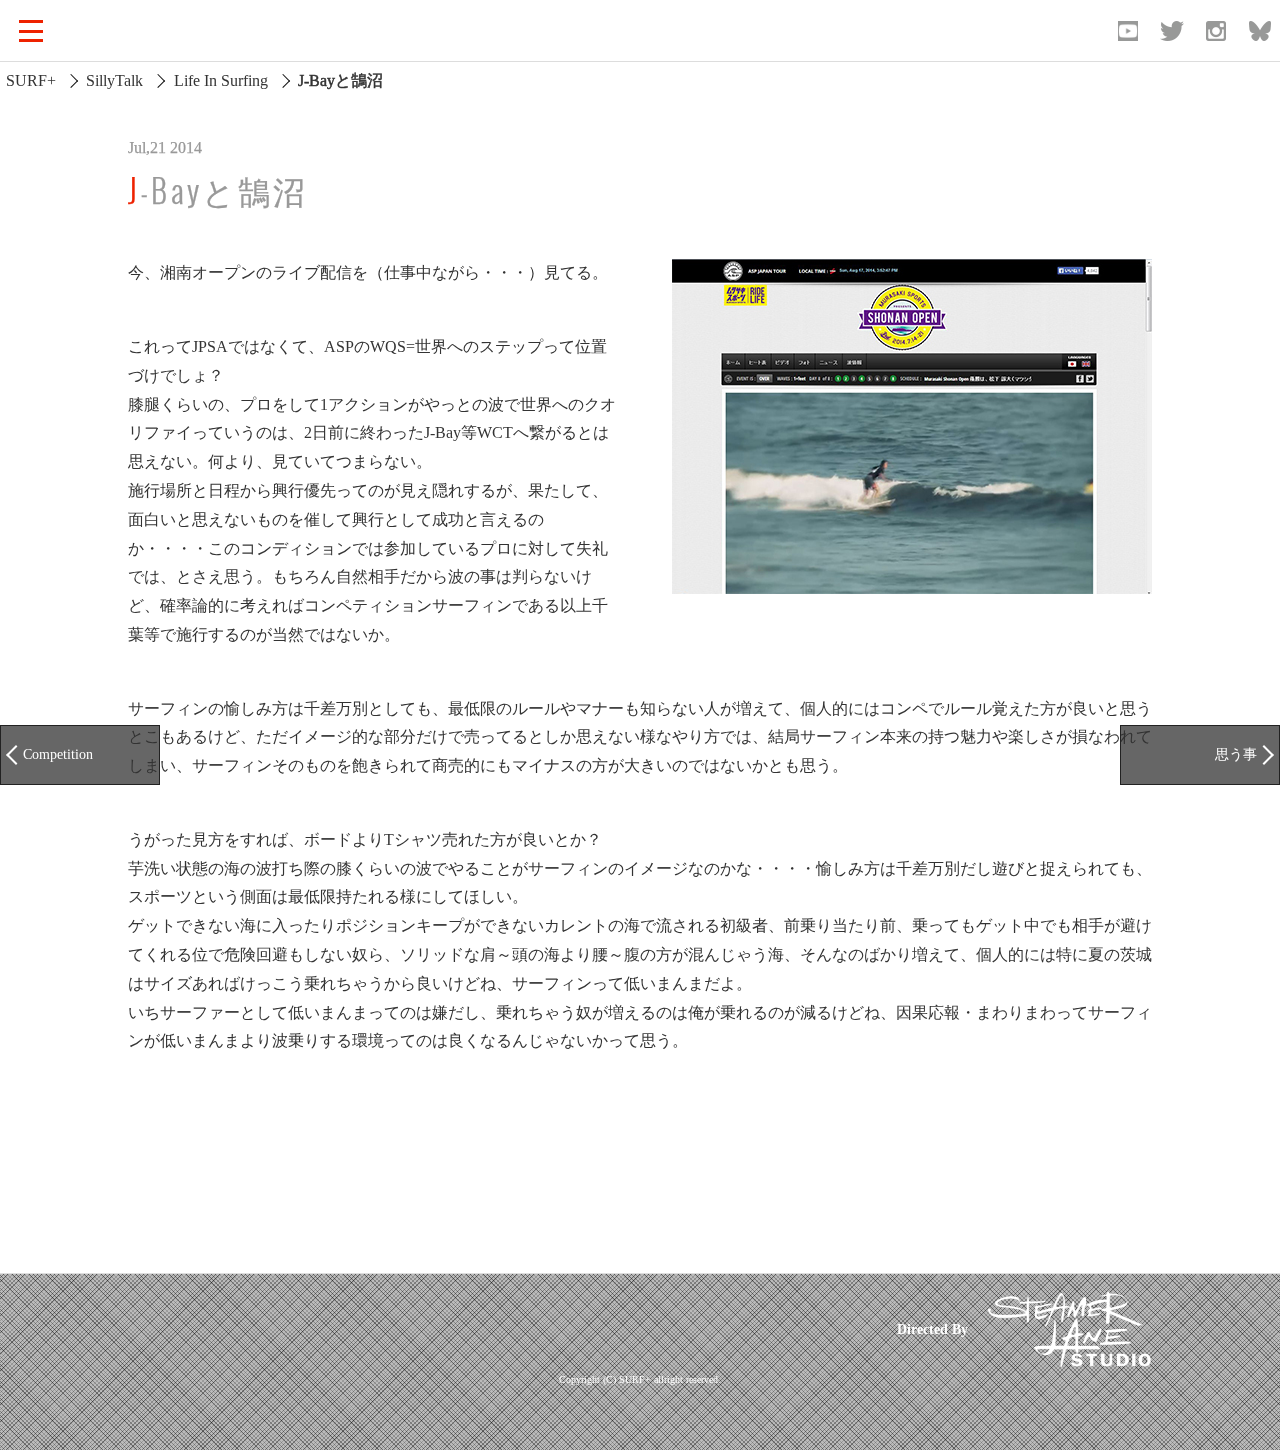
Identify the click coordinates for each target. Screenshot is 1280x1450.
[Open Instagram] (1216, 31)
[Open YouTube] (1128, 31)
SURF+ (31, 80)
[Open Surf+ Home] (124, 31)
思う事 (1236, 754)
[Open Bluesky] (1260, 31)
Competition (58, 754)
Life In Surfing (221, 80)
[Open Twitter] (1172, 31)
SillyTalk (114, 80)
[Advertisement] (493, 1329)
